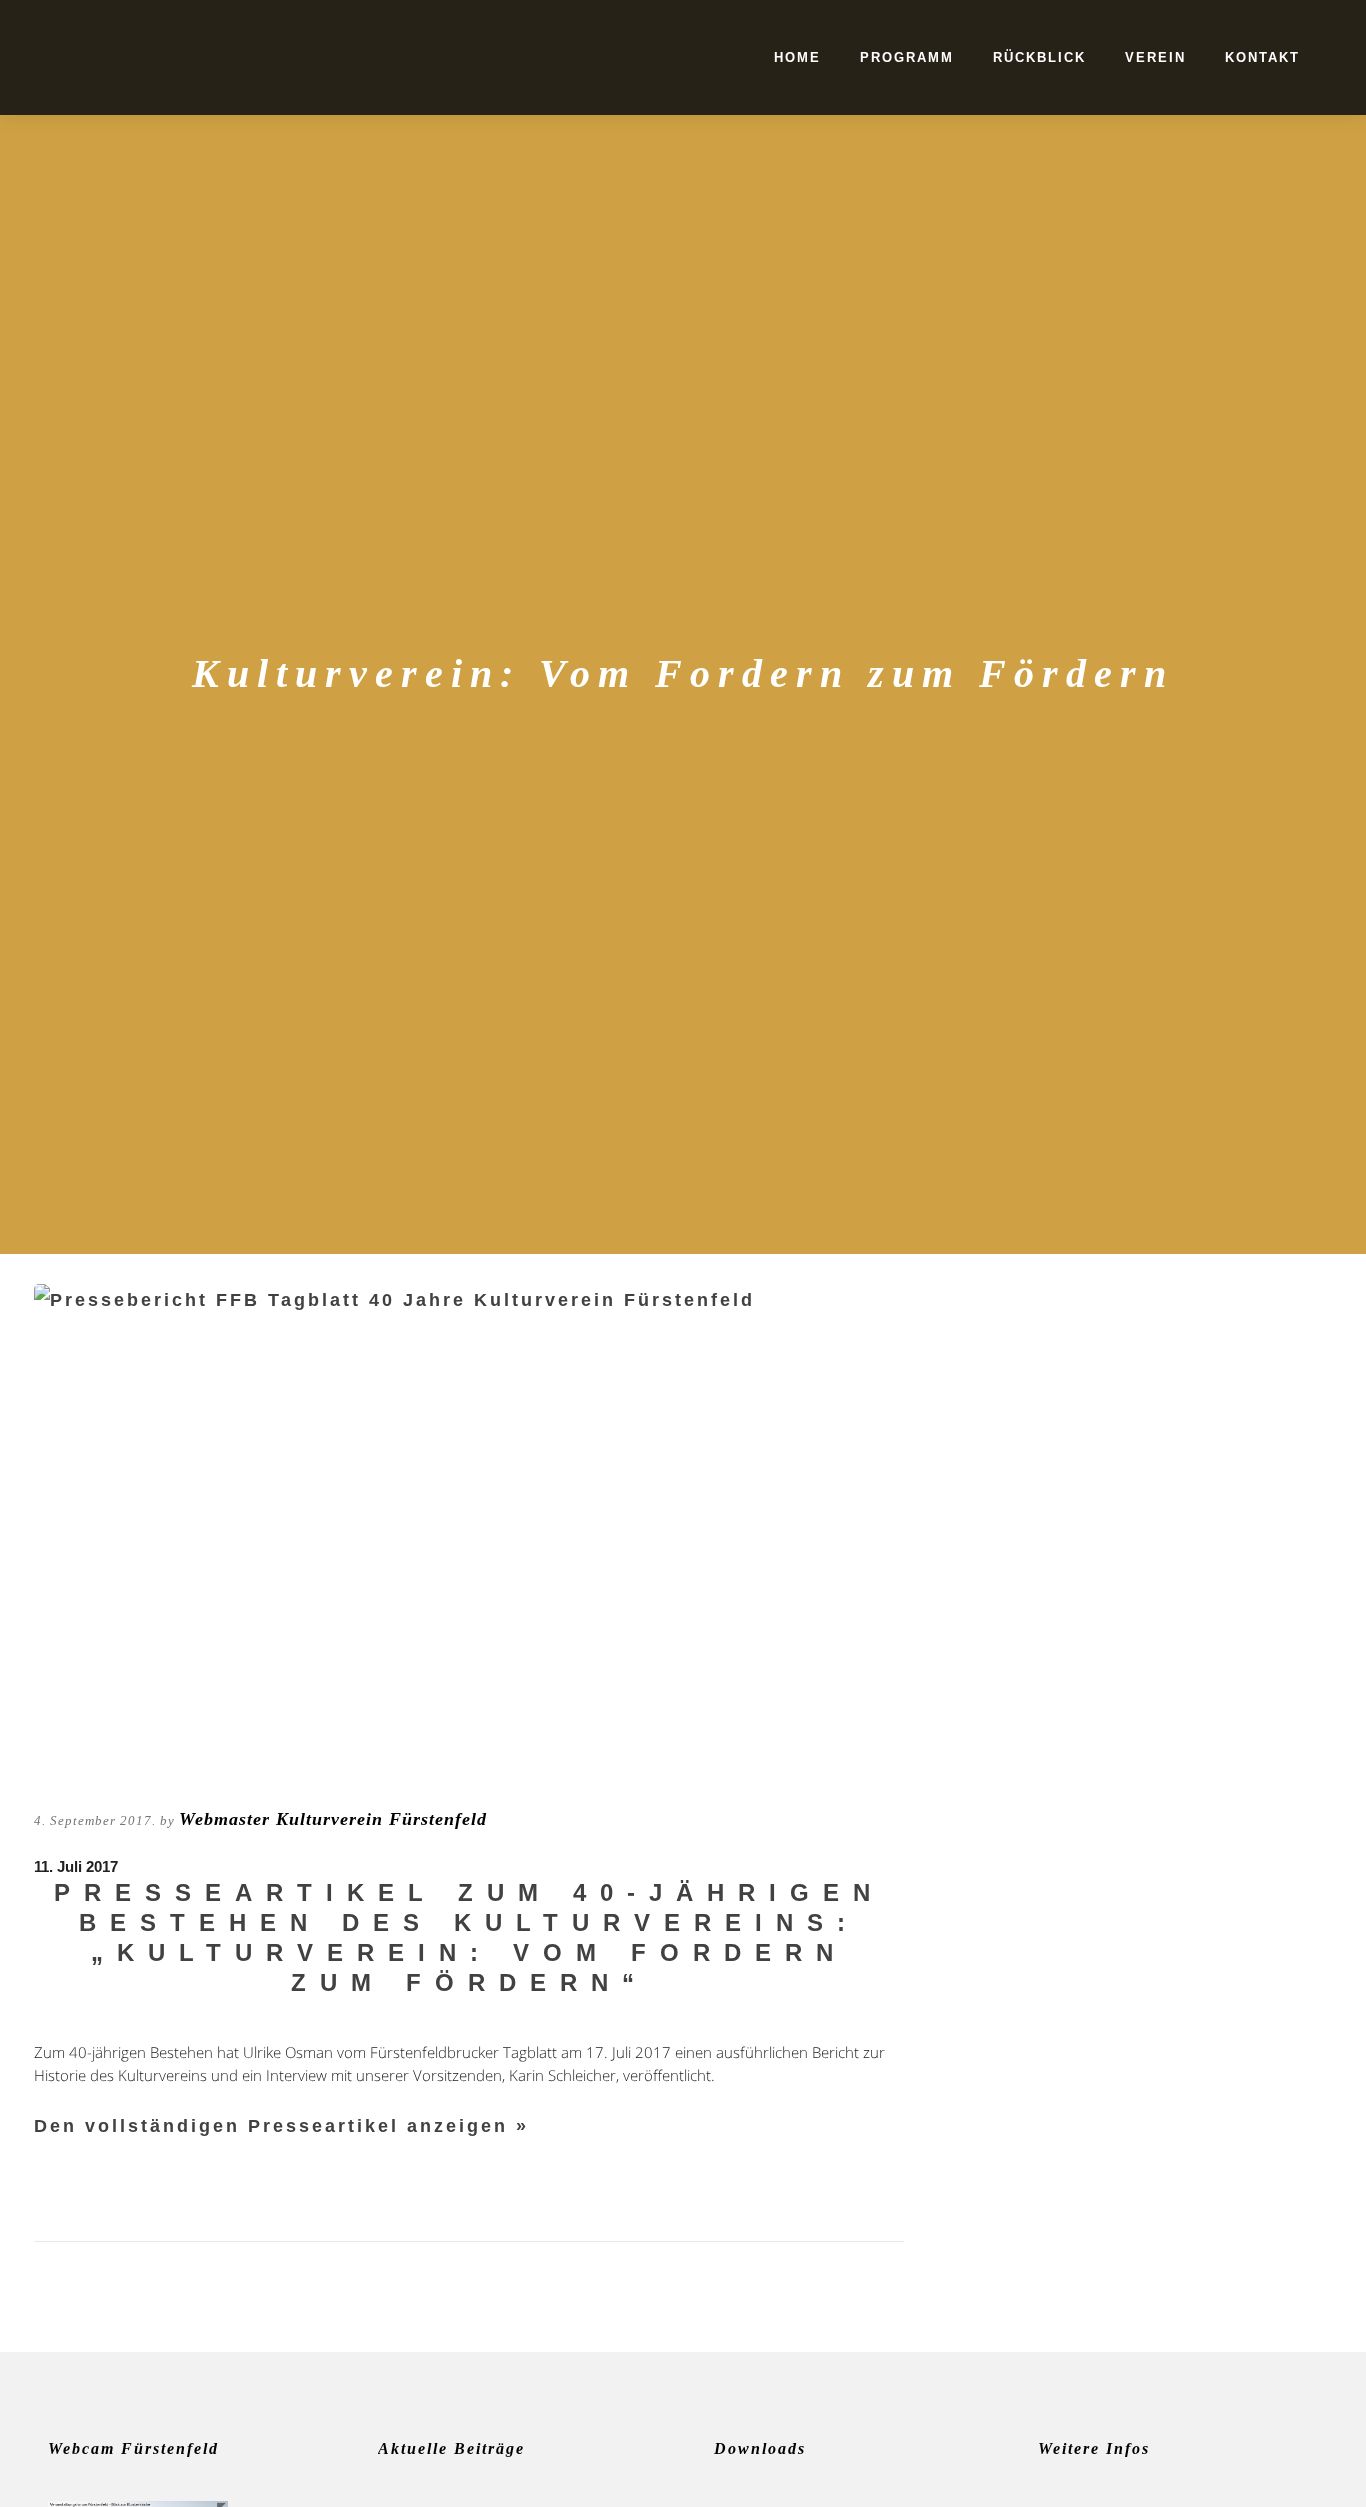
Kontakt (1262, 57)
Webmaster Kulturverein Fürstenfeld (333, 1819)
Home (797, 57)
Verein (1155, 57)
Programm (907, 57)
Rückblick (1039, 57)
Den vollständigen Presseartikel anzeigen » (281, 2126)
